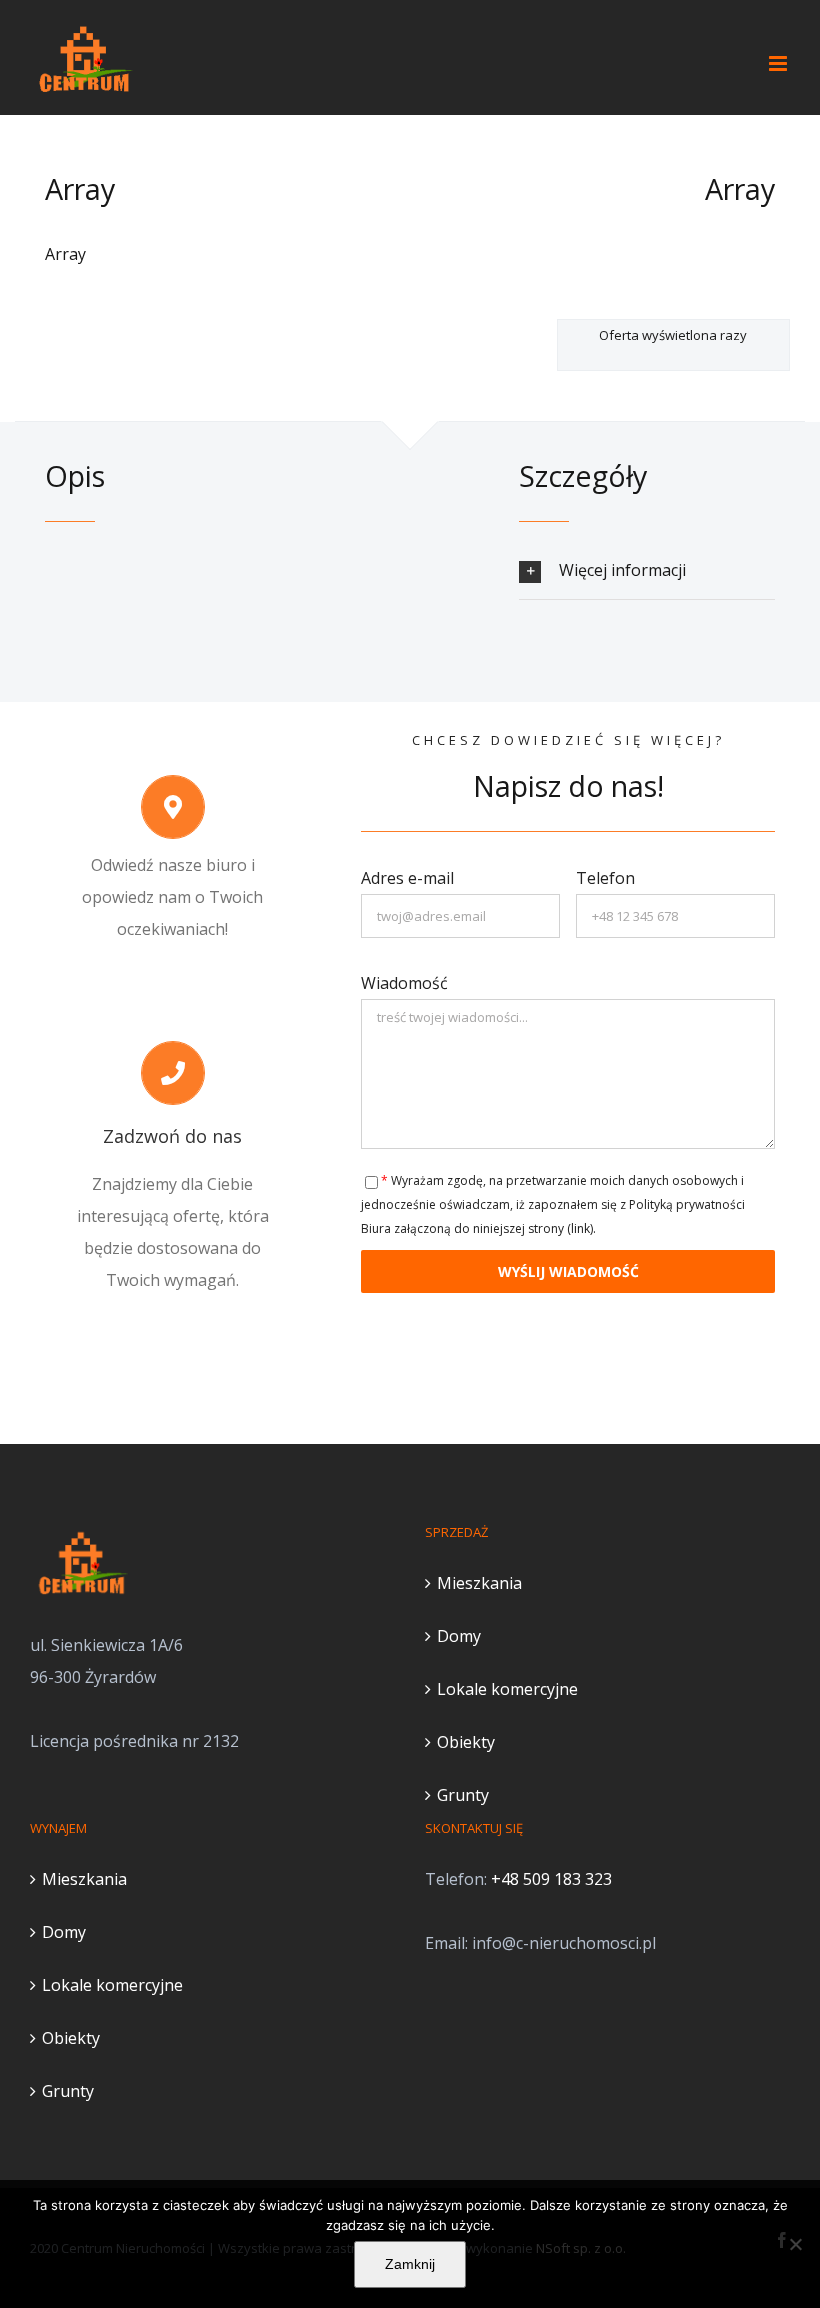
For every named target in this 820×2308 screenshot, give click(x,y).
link (580, 1228)
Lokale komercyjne (507, 1689)
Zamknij (410, 2264)
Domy (459, 1636)
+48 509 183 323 (551, 1879)
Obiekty (466, 1742)
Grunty (463, 1795)
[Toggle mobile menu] (779, 63)
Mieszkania (479, 1583)
